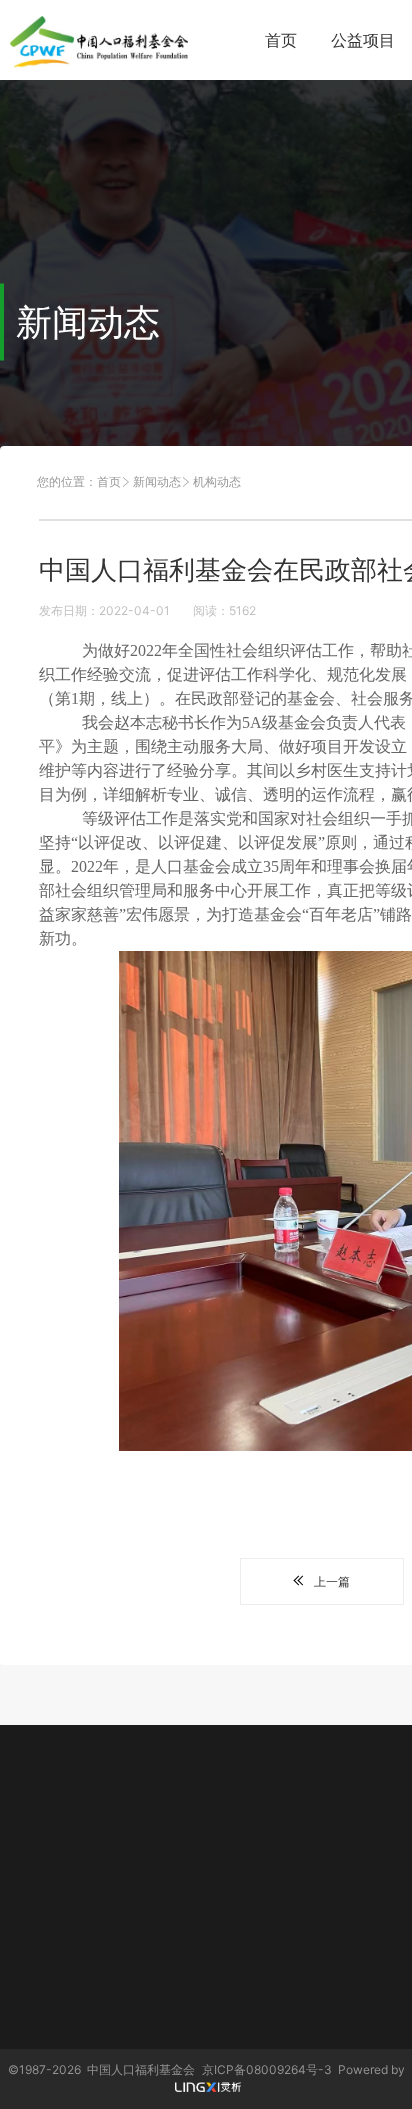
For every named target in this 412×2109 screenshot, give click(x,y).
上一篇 (332, 1581)
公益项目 (363, 40)
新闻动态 (157, 481)
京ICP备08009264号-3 (267, 2069)
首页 (281, 40)
